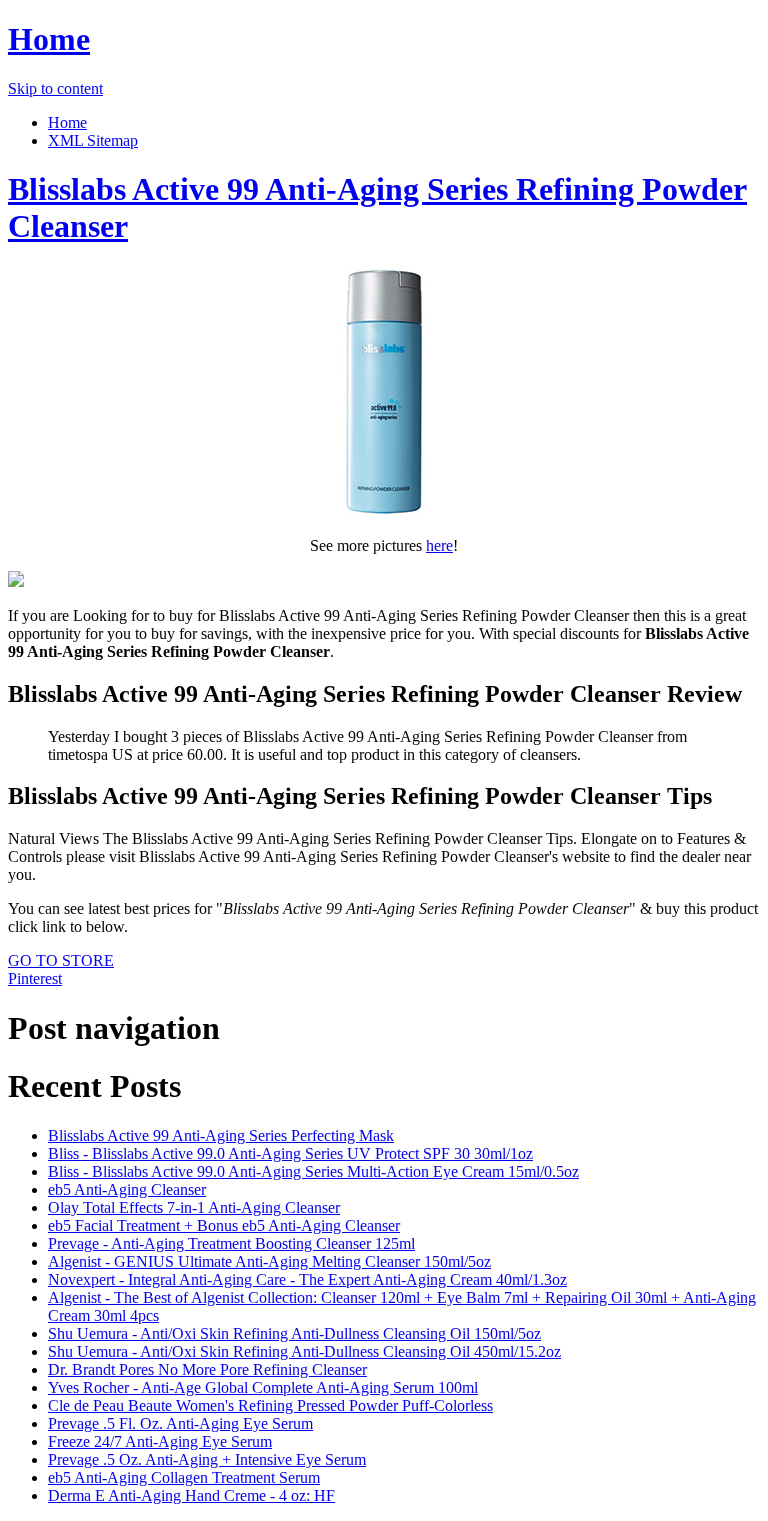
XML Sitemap (93, 140)
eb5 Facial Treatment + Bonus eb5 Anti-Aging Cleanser (224, 1225)
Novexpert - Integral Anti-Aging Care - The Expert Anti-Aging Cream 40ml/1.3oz (307, 1279)
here (439, 545)
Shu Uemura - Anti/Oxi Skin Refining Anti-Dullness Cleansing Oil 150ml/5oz (294, 1333)
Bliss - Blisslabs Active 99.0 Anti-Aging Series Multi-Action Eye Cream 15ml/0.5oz (313, 1171)
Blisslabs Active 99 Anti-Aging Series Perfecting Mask (221, 1135)
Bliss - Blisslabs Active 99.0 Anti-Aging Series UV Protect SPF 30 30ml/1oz (290, 1153)
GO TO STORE (61, 960)
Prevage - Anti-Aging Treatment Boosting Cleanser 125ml (231, 1243)
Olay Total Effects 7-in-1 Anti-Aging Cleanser (194, 1207)
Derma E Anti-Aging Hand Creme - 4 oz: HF (191, 1495)
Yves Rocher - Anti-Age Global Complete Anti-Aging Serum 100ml (263, 1387)
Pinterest (35, 978)
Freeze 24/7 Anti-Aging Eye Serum (160, 1441)
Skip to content (55, 88)
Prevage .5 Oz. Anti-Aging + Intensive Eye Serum (207, 1459)
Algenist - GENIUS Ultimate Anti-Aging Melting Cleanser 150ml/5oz (269, 1261)
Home (49, 39)
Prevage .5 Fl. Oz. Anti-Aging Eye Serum (180, 1423)
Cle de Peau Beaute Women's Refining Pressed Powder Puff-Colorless (270, 1405)
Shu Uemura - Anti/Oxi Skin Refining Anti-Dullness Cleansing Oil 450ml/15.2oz (304, 1351)
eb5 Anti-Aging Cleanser (127, 1189)
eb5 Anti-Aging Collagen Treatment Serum (184, 1477)
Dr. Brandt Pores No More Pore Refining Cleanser (207, 1369)
